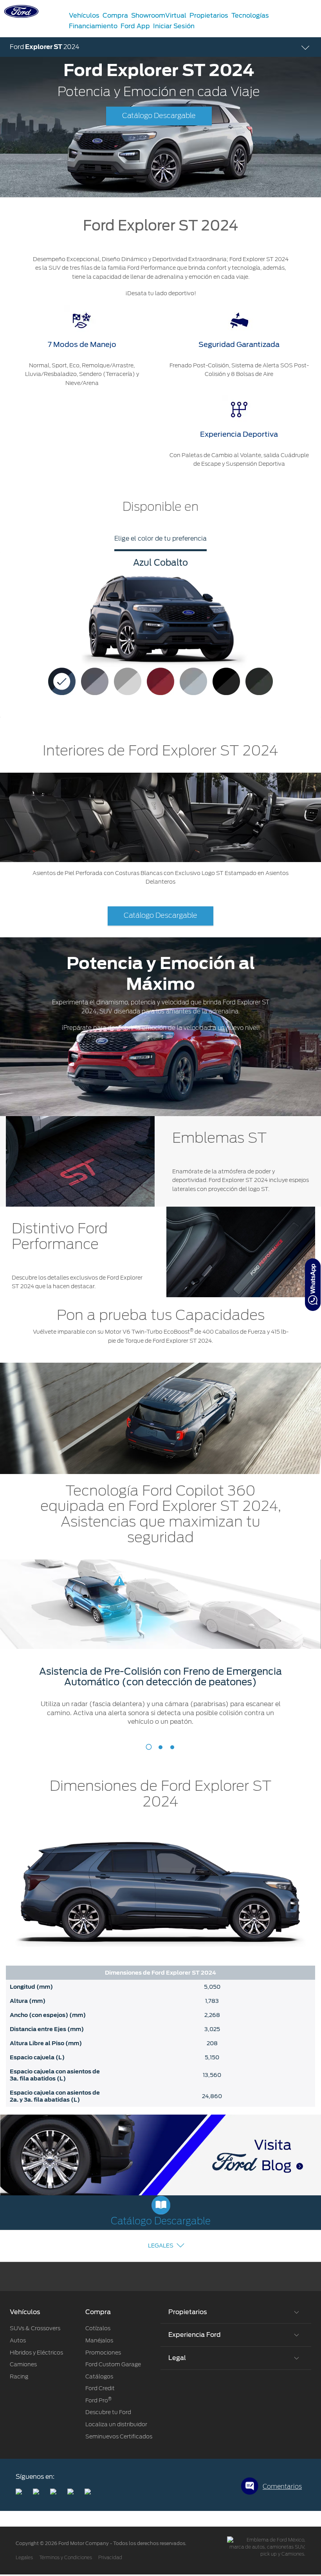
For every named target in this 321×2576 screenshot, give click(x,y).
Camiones (23, 2364)
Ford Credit (100, 2388)
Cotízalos (98, 2328)
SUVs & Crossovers (35, 2328)
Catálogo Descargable (159, 116)
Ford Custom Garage (113, 2364)
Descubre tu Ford (108, 2412)
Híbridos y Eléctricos (36, 2353)
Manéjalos (99, 2340)
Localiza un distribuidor (116, 2424)
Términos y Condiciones (66, 2558)
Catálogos (99, 2376)
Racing (19, 2376)
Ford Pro (98, 2400)
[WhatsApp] (313, 1285)
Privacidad (110, 2558)
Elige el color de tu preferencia (160, 538)
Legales (161, 2246)
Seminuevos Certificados (119, 2436)
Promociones (103, 2353)
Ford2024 (45, 47)
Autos (18, 2340)
